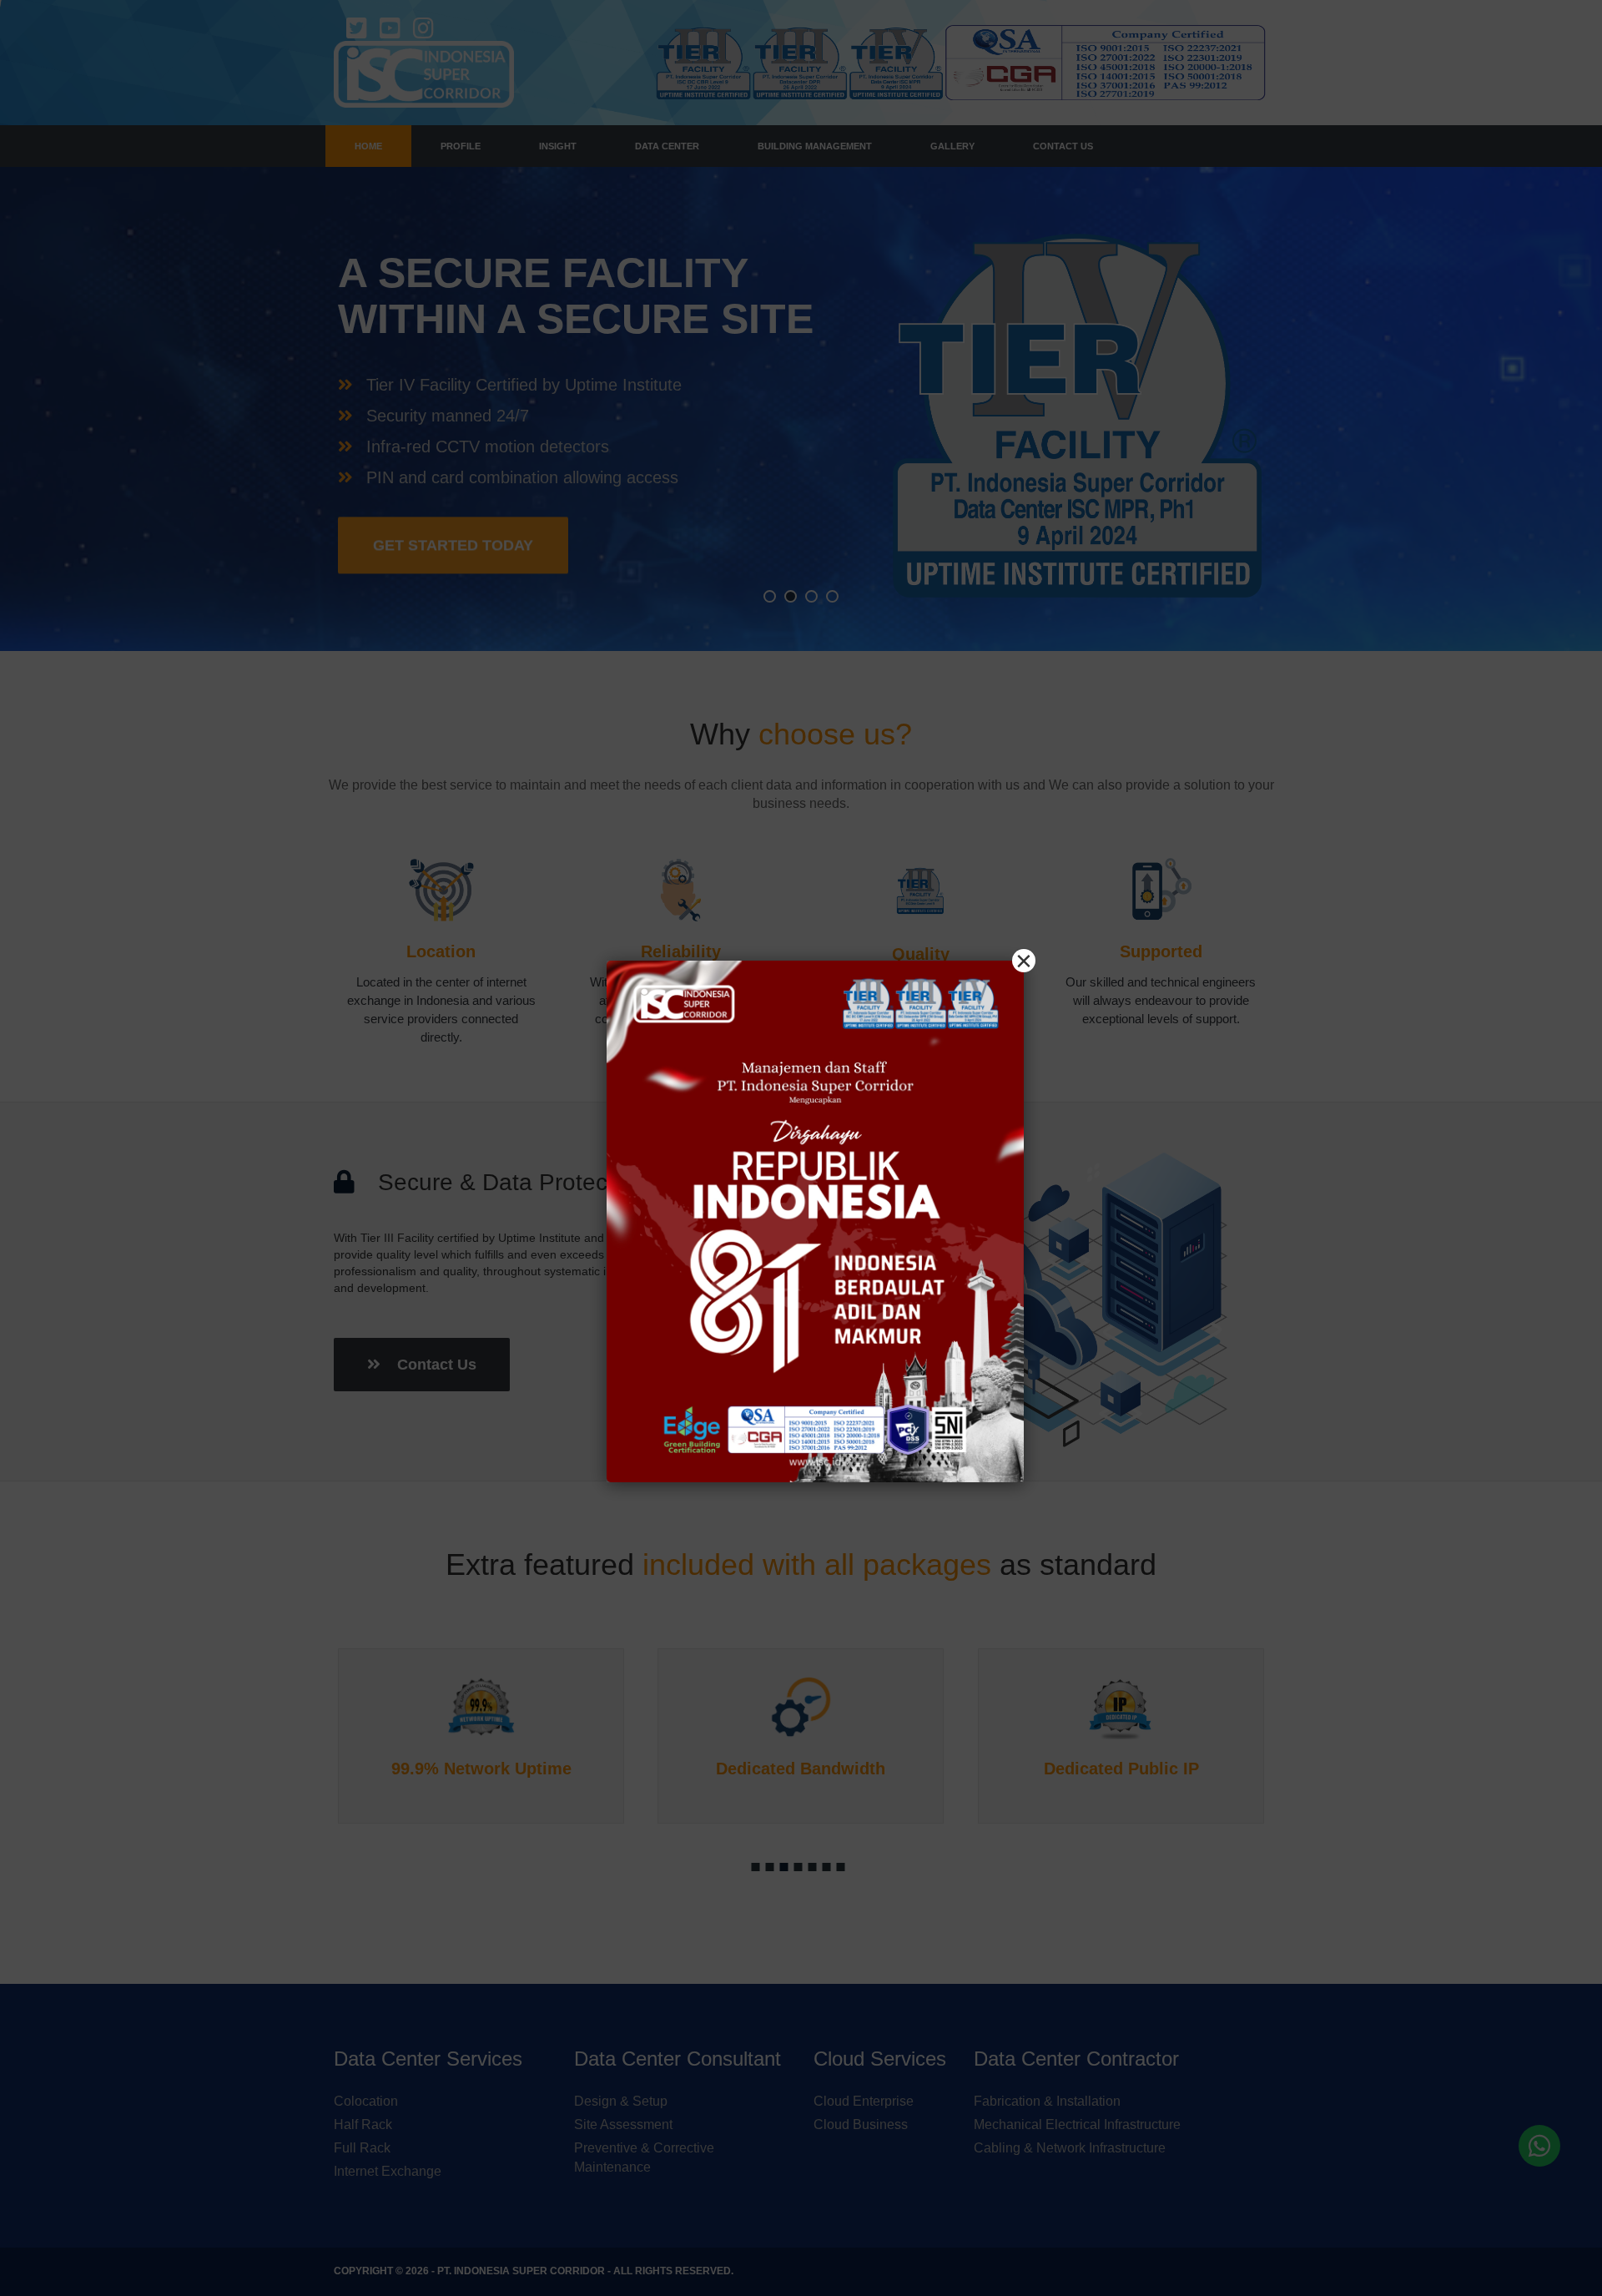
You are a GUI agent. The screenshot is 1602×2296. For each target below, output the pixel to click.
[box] (815, 1221)
